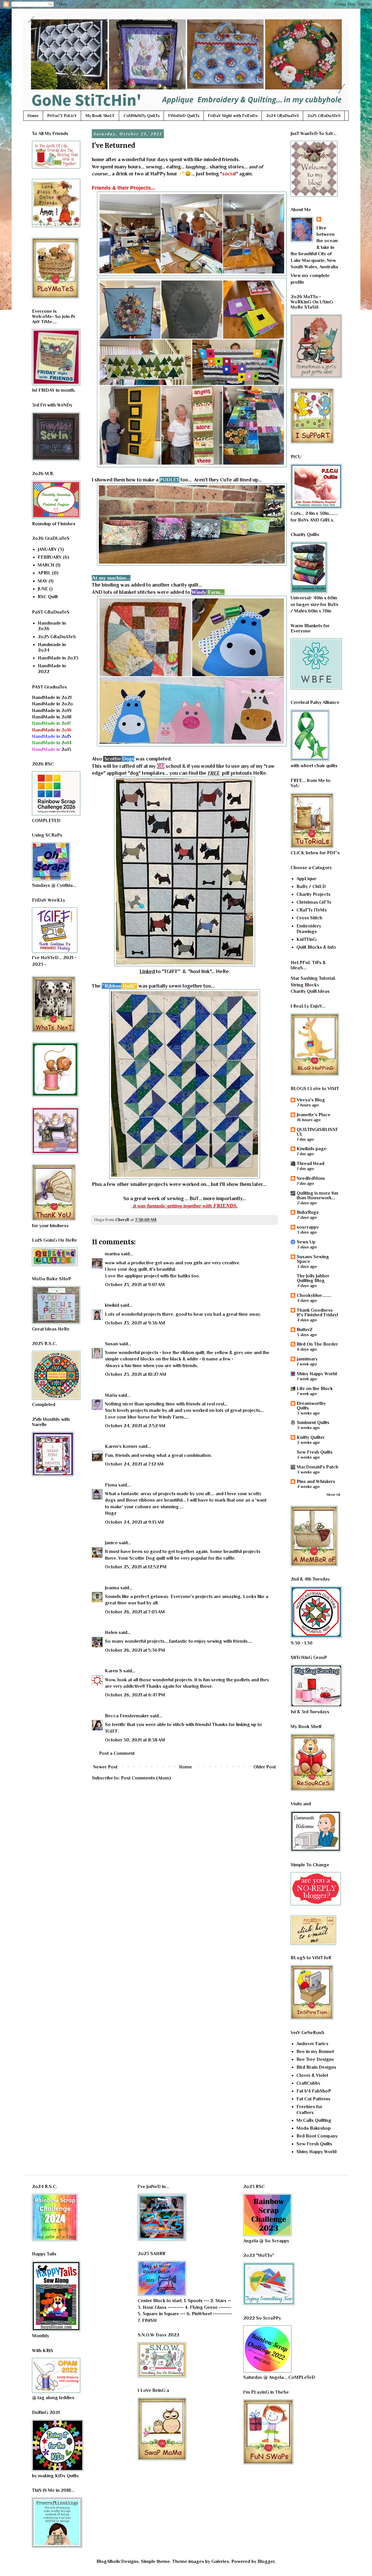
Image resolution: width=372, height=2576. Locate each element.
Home (33, 116)
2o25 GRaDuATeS (324, 116)
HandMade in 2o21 (52, 698)
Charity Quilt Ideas (310, 991)
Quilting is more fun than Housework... (318, 1196)
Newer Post (105, 1767)
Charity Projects (313, 894)
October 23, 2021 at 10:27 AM (136, 1374)
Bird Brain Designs (316, 2067)
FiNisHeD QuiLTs (184, 116)
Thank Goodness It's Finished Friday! (317, 1313)
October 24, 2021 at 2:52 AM (135, 1426)
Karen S (113, 1671)
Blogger (266, 2561)
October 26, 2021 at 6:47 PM (135, 1695)
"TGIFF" (171, 971)
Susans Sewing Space (313, 1259)
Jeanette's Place (314, 1115)
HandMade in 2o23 (58, 658)
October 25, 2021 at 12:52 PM (136, 1567)
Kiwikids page (312, 1149)
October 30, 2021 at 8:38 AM (135, 1740)
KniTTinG (306, 939)
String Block (304, 985)
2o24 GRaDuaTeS (282, 116)
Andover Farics (312, 2044)
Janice (111, 1543)
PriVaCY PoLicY (62, 116)
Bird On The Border (317, 1344)
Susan (111, 1344)
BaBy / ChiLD (311, 887)
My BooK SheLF (100, 116)
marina (112, 1254)
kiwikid (112, 1305)
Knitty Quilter (311, 1437)
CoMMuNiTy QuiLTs (142, 116)
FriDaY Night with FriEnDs (233, 116)
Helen (111, 1633)
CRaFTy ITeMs (312, 910)
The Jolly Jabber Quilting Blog (313, 1278)
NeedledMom (311, 1178)
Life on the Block (315, 1389)
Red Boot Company (317, 2136)
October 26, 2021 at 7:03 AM (135, 1612)
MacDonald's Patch (318, 1467)
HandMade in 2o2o (52, 704)
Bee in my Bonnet (315, 2052)
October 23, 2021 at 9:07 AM (135, 1285)
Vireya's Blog (311, 1100)
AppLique (306, 879)
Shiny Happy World (317, 1374)
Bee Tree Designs (315, 2059)
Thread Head (311, 1164)
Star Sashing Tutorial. (313, 978)
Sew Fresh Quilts (315, 1452)
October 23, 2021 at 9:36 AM (135, 1323)
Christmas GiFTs (314, 902)
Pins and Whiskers (316, 1482)
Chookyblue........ (314, 1295)
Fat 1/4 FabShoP (314, 2091)
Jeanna (112, 1588)
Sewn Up (306, 1242)
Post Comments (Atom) (146, 1778)
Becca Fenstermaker (127, 1716)
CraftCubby (308, 2083)
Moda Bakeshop (314, 2128)
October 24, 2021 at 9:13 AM (134, 1522)
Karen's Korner (121, 1446)
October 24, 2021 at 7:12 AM (134, 1464)
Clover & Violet (312, 2075)
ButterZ (305, 1330)
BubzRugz (308, 1212)
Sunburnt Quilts (313, 1423)
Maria (111, 1395)
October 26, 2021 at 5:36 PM (135, 1650)
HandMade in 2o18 (52, 717)
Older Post (265, 1767)
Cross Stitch (309, 918)
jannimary (307, 1359)
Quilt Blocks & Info (316, 947)
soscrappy (308, 1227)
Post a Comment (117, 1753)
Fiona (111, 1485)
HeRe (260, 773)
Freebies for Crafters (309, 2109)
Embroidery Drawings (309, 929)
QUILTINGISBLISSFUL (318, 1132)
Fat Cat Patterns (313, 2099)
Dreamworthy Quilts (311, 1406)
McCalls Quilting (314, 2120)
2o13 (52, 749)
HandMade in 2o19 (52, 711)
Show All (333, 1495)
